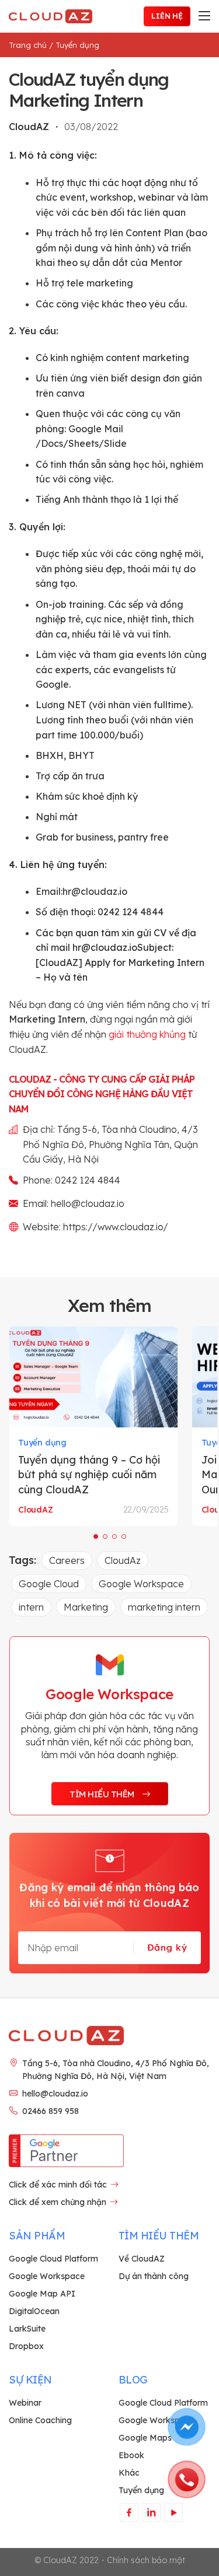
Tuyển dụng (77, 45)
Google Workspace (141, 1584)
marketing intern (164, 1607)
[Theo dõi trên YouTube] (173, 2512)
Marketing (86, 1607)
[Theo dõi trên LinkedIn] (151, 2512)
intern (31, 1607)
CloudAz (123, 1560)
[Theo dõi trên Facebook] (129, 2512)
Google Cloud (49, 1584)
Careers (67, 1560)
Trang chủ (28, 45)
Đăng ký (167, 1947)
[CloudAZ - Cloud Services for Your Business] (53, 16)
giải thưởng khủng (147, 1034)
